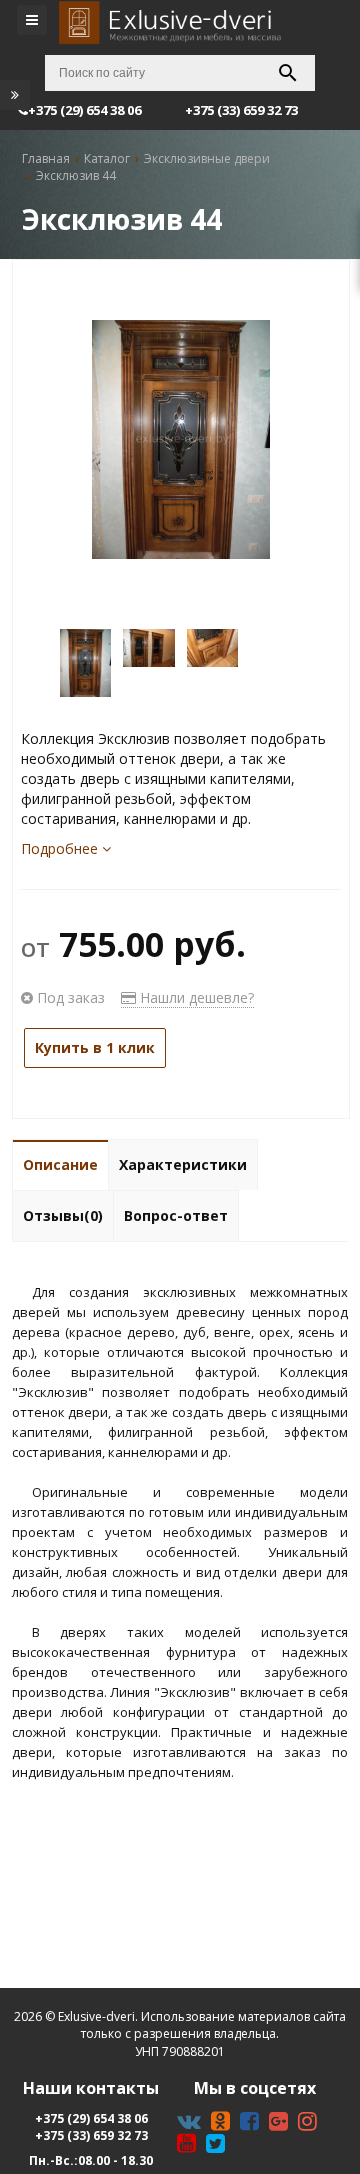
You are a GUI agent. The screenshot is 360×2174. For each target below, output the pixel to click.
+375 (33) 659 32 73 (91, 2135)
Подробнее (61, 848)
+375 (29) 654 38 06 (91, 2118)
